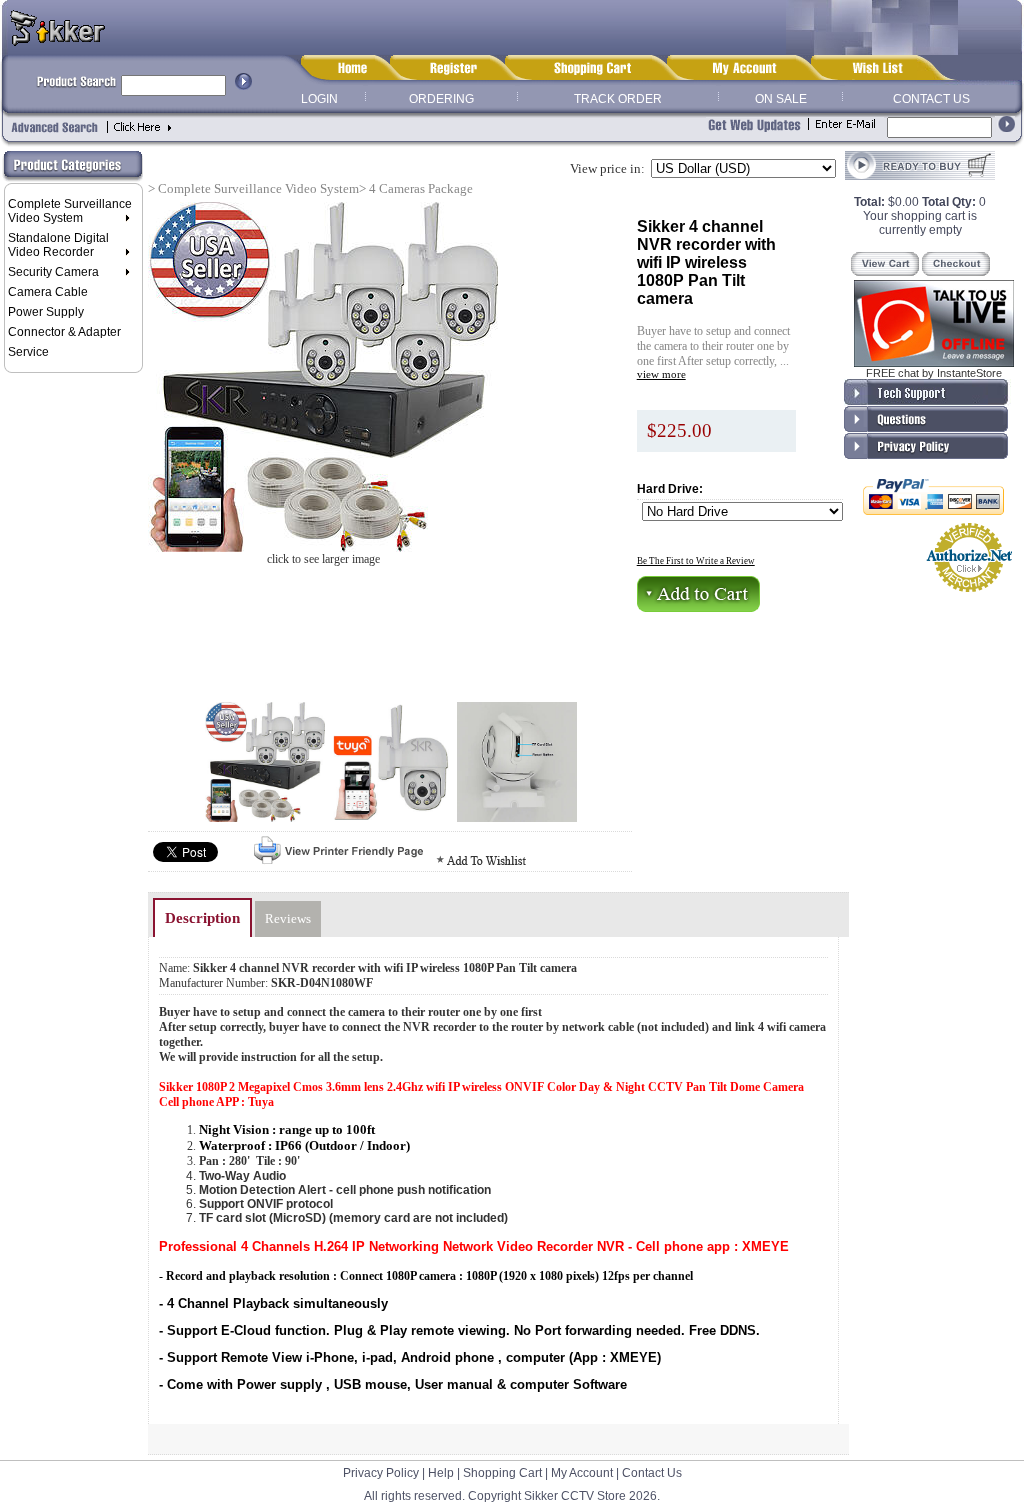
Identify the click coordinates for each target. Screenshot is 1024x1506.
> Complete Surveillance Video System (253, 188)
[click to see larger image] (323, 377)
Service (28, 352)
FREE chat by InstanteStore (934, 373)
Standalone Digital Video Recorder (58, 245)
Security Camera (53, 272)
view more (661, 374)
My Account (582, 1473)
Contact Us (652, 1473)
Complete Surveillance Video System (70, 211)
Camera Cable (48, 292)
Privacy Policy (381, 1473)
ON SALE (781, 99)
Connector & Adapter (64, 332)
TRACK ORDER (618, 99)
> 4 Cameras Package (416, 188)
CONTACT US (931, 99)
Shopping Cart (502, 1473)
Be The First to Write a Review (696, 561)
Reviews (288, 918)
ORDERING (441, 99)
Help (441, 1473)
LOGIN (319, 99)
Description (202, 918)
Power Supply (46, 312)
